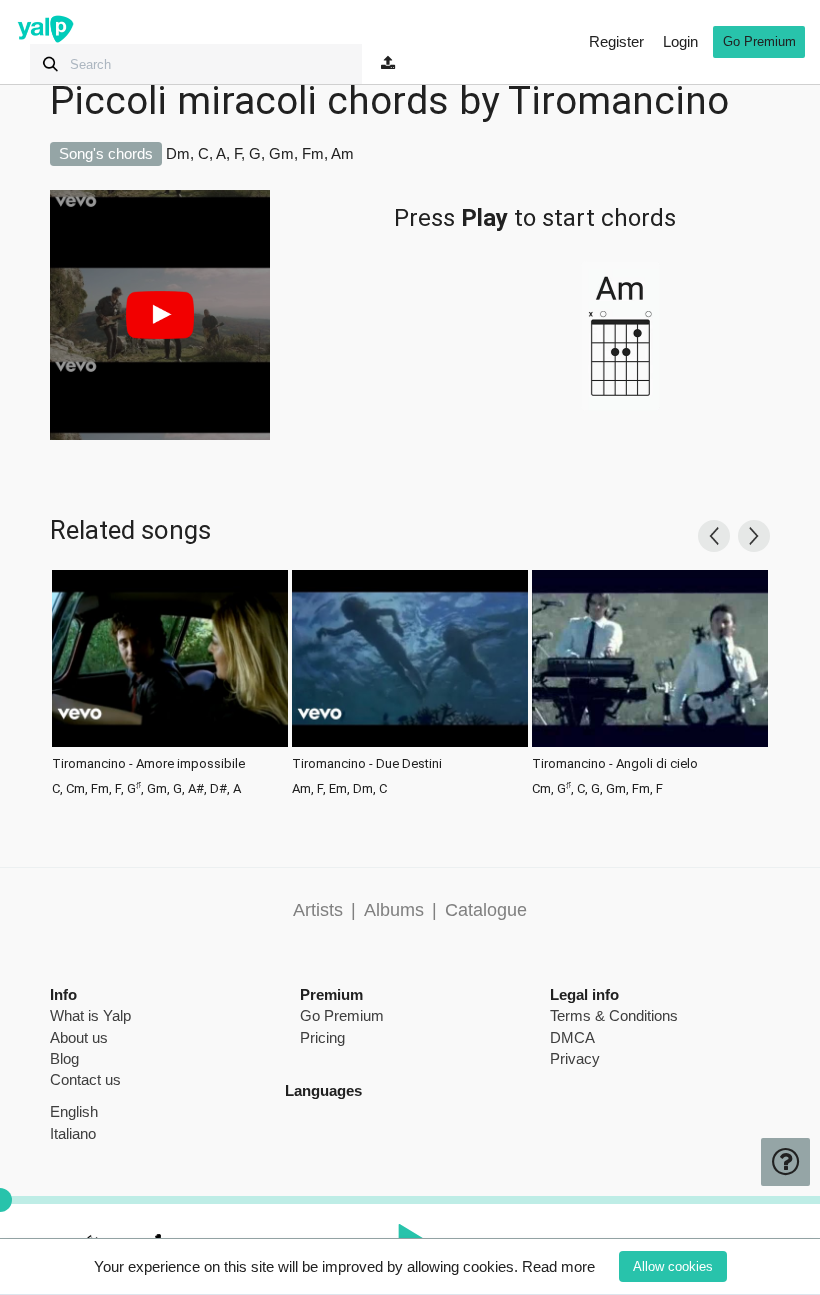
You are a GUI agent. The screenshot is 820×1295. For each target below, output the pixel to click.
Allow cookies (673, 1266)
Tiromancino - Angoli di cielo (615, 764)
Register (616, 41)
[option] (170, 681)
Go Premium (759, 41)
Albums (394, 910)
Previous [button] (714, 536)
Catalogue (486, 910)
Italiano (73, 1133)
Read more (558, 1266)
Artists (318, 910)
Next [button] (754, 536)
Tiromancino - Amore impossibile (148, 764)
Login (680, 41)
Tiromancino (618, 101)
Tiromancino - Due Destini (367, 764)
